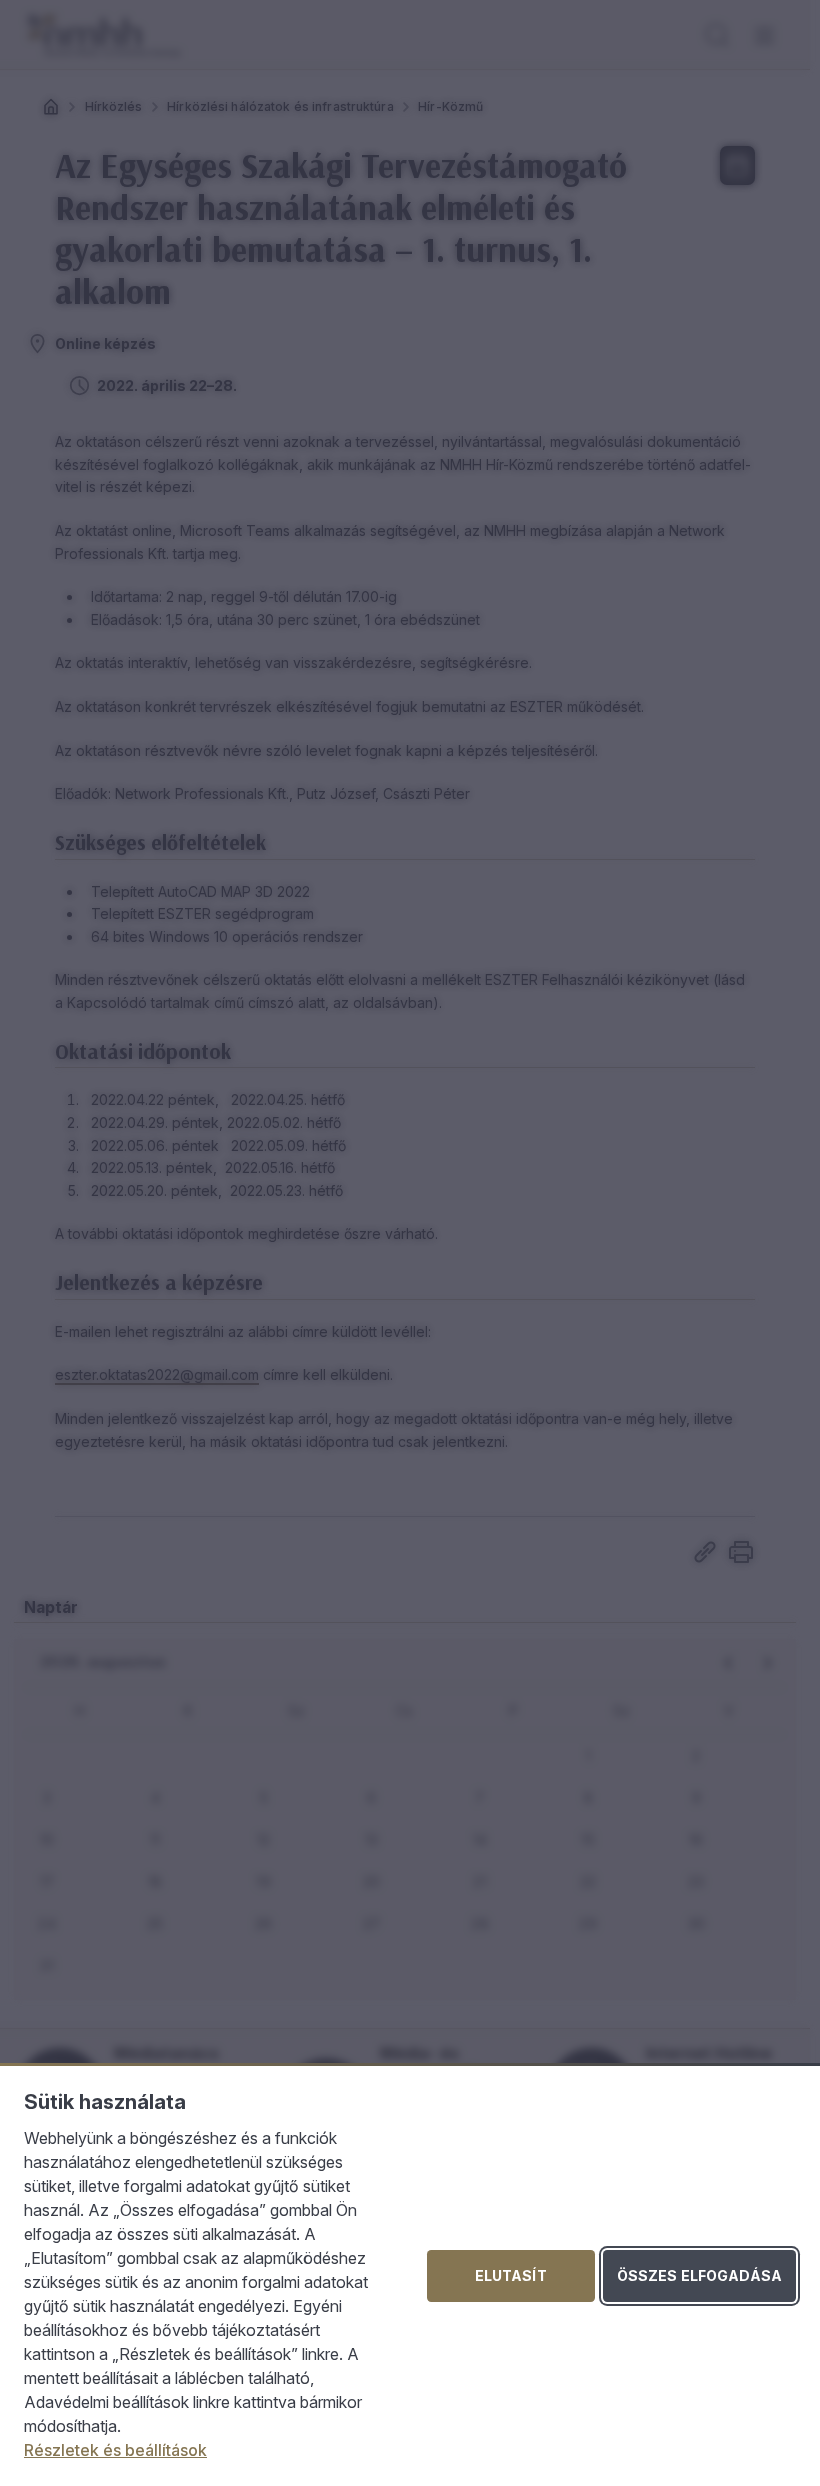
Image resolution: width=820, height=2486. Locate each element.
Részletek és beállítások (115, 2450)
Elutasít (511, 2275)
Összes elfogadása (699, 2275)
